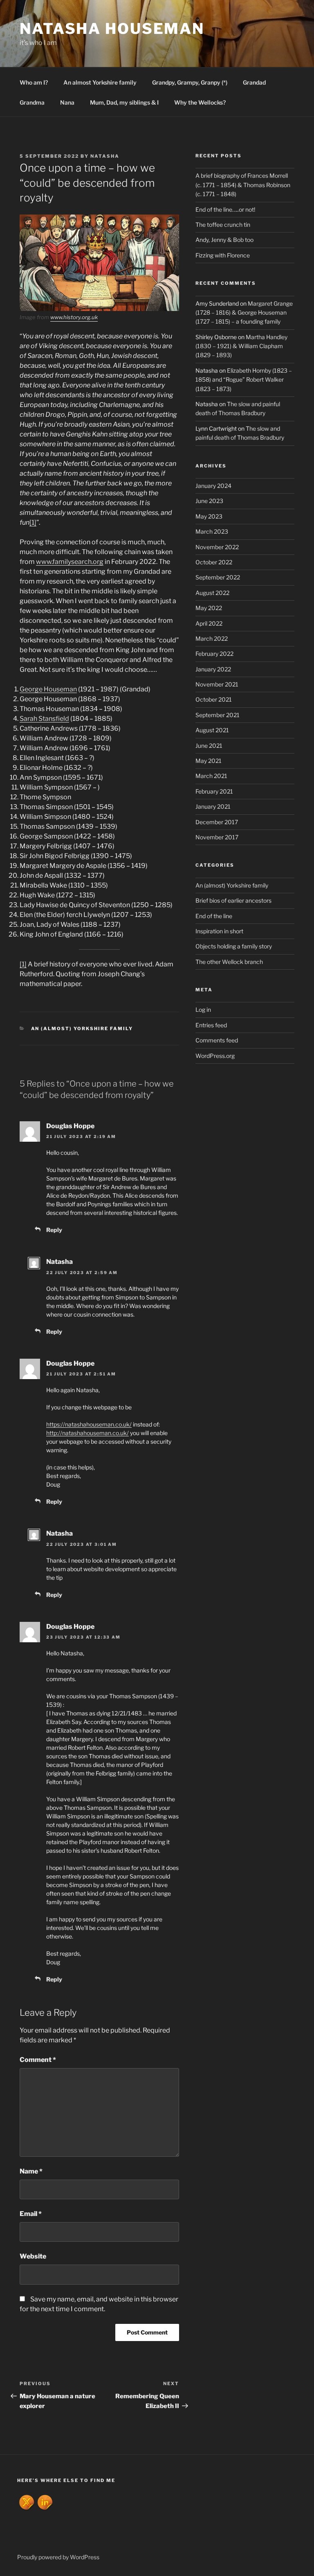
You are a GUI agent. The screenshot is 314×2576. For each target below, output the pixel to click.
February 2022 (214, 654)
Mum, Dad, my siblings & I (124, 102)
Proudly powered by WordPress (58, 2557)
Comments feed (217, 1040)
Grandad (254, 82)
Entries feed (211, 1025)
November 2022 (217, 547)
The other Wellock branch (229, 962)
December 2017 (217, 822)
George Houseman (48, 689)
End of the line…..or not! (225, 209)
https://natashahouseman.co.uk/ (89, 1424)
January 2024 (213, 486)
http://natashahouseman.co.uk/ (87, 1433)
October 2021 (214, 699)
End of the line (214, 916)
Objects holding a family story (234, 946)
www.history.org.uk (74, 317)
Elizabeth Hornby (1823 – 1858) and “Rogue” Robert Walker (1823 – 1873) (244, 380)
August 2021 (212, 730)
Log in (203, 1010)
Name (31, 2171)
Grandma (32, 102)
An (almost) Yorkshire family (82, 1029)
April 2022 (209, 623)
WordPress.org (215, 1056)
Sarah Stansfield (44, 719)
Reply (54, 1230)
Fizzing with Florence (223, 255)
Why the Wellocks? (200, 102)
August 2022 (212, 593)
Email (31, 2214)
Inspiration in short (219, 931)
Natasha (105, 156)
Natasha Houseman (112, 29)
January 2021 (213, 806)
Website (33, 2256)
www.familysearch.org (70, 562)
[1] (33, 522)
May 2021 (209, 761)
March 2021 (211, 776)
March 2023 (212, 531)
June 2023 (209, 501)
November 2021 (217, 684)
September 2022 (218, 577)
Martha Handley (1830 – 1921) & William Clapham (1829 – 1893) (241, 346)
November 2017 (217, 837)
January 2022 (213, 669)
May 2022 (209, 608)
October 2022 (214, 562)
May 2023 (209, 516)
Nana (67, 102)
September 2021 (218, 715)
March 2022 (212, 638)
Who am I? (34, 82)
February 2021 (214, 791)
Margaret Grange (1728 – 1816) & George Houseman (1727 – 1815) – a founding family (244, 313)
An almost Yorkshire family (100, 82)
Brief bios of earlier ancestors (233, 900)
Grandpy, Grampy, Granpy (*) (190, 82)
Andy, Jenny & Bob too (224, 240)
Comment (38, 2060)
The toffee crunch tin (223, 225)
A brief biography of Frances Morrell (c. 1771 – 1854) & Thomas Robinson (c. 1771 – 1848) (243, 185)
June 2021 (209, 746)
